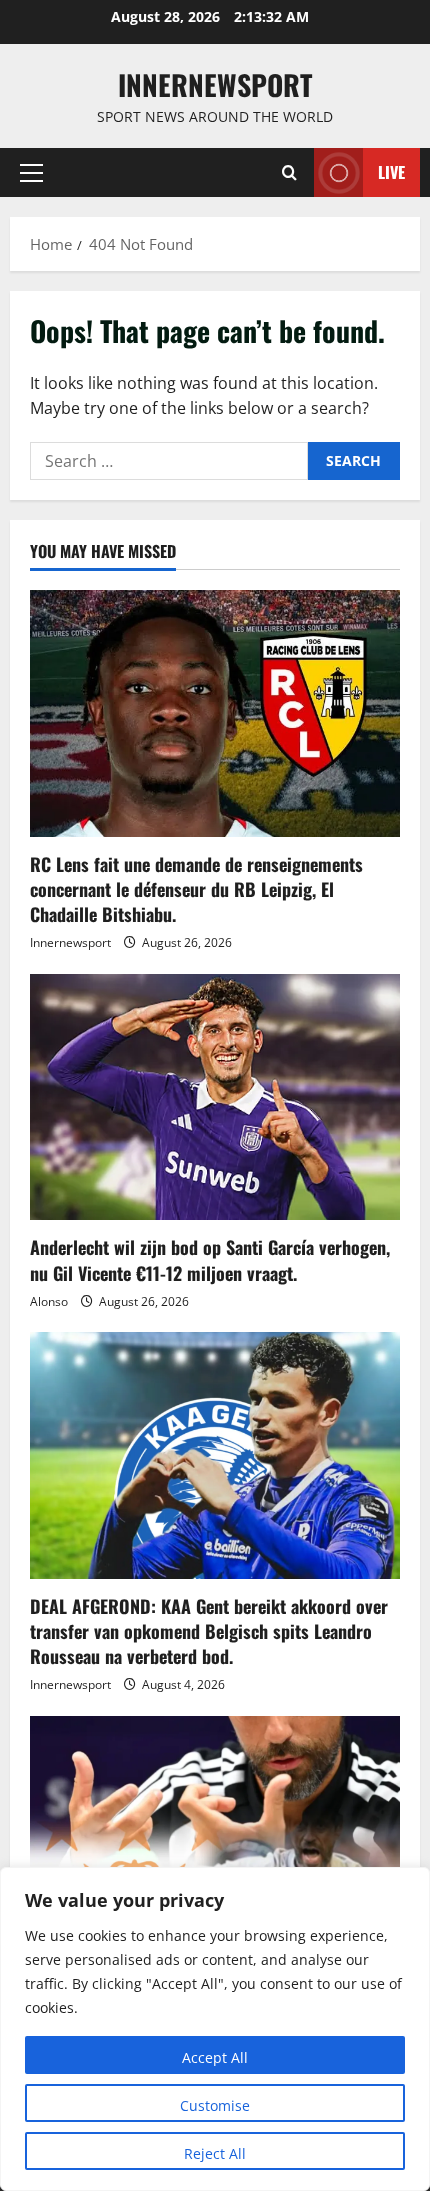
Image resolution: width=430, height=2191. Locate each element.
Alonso (49, 1301)
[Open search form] (289, 172)
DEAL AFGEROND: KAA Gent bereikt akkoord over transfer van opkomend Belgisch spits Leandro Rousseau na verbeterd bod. (209, 1631)
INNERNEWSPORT (215, 84)
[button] (31, 173)
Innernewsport (70, 942)
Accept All (215, 2057)
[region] (215, 2029)
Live (391, 172)
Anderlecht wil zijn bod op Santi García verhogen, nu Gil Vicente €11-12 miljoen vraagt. (210, 1259)
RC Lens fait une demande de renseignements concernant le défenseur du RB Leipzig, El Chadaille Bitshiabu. (196, 889)
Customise (215, 2105)
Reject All (215, 2153)
